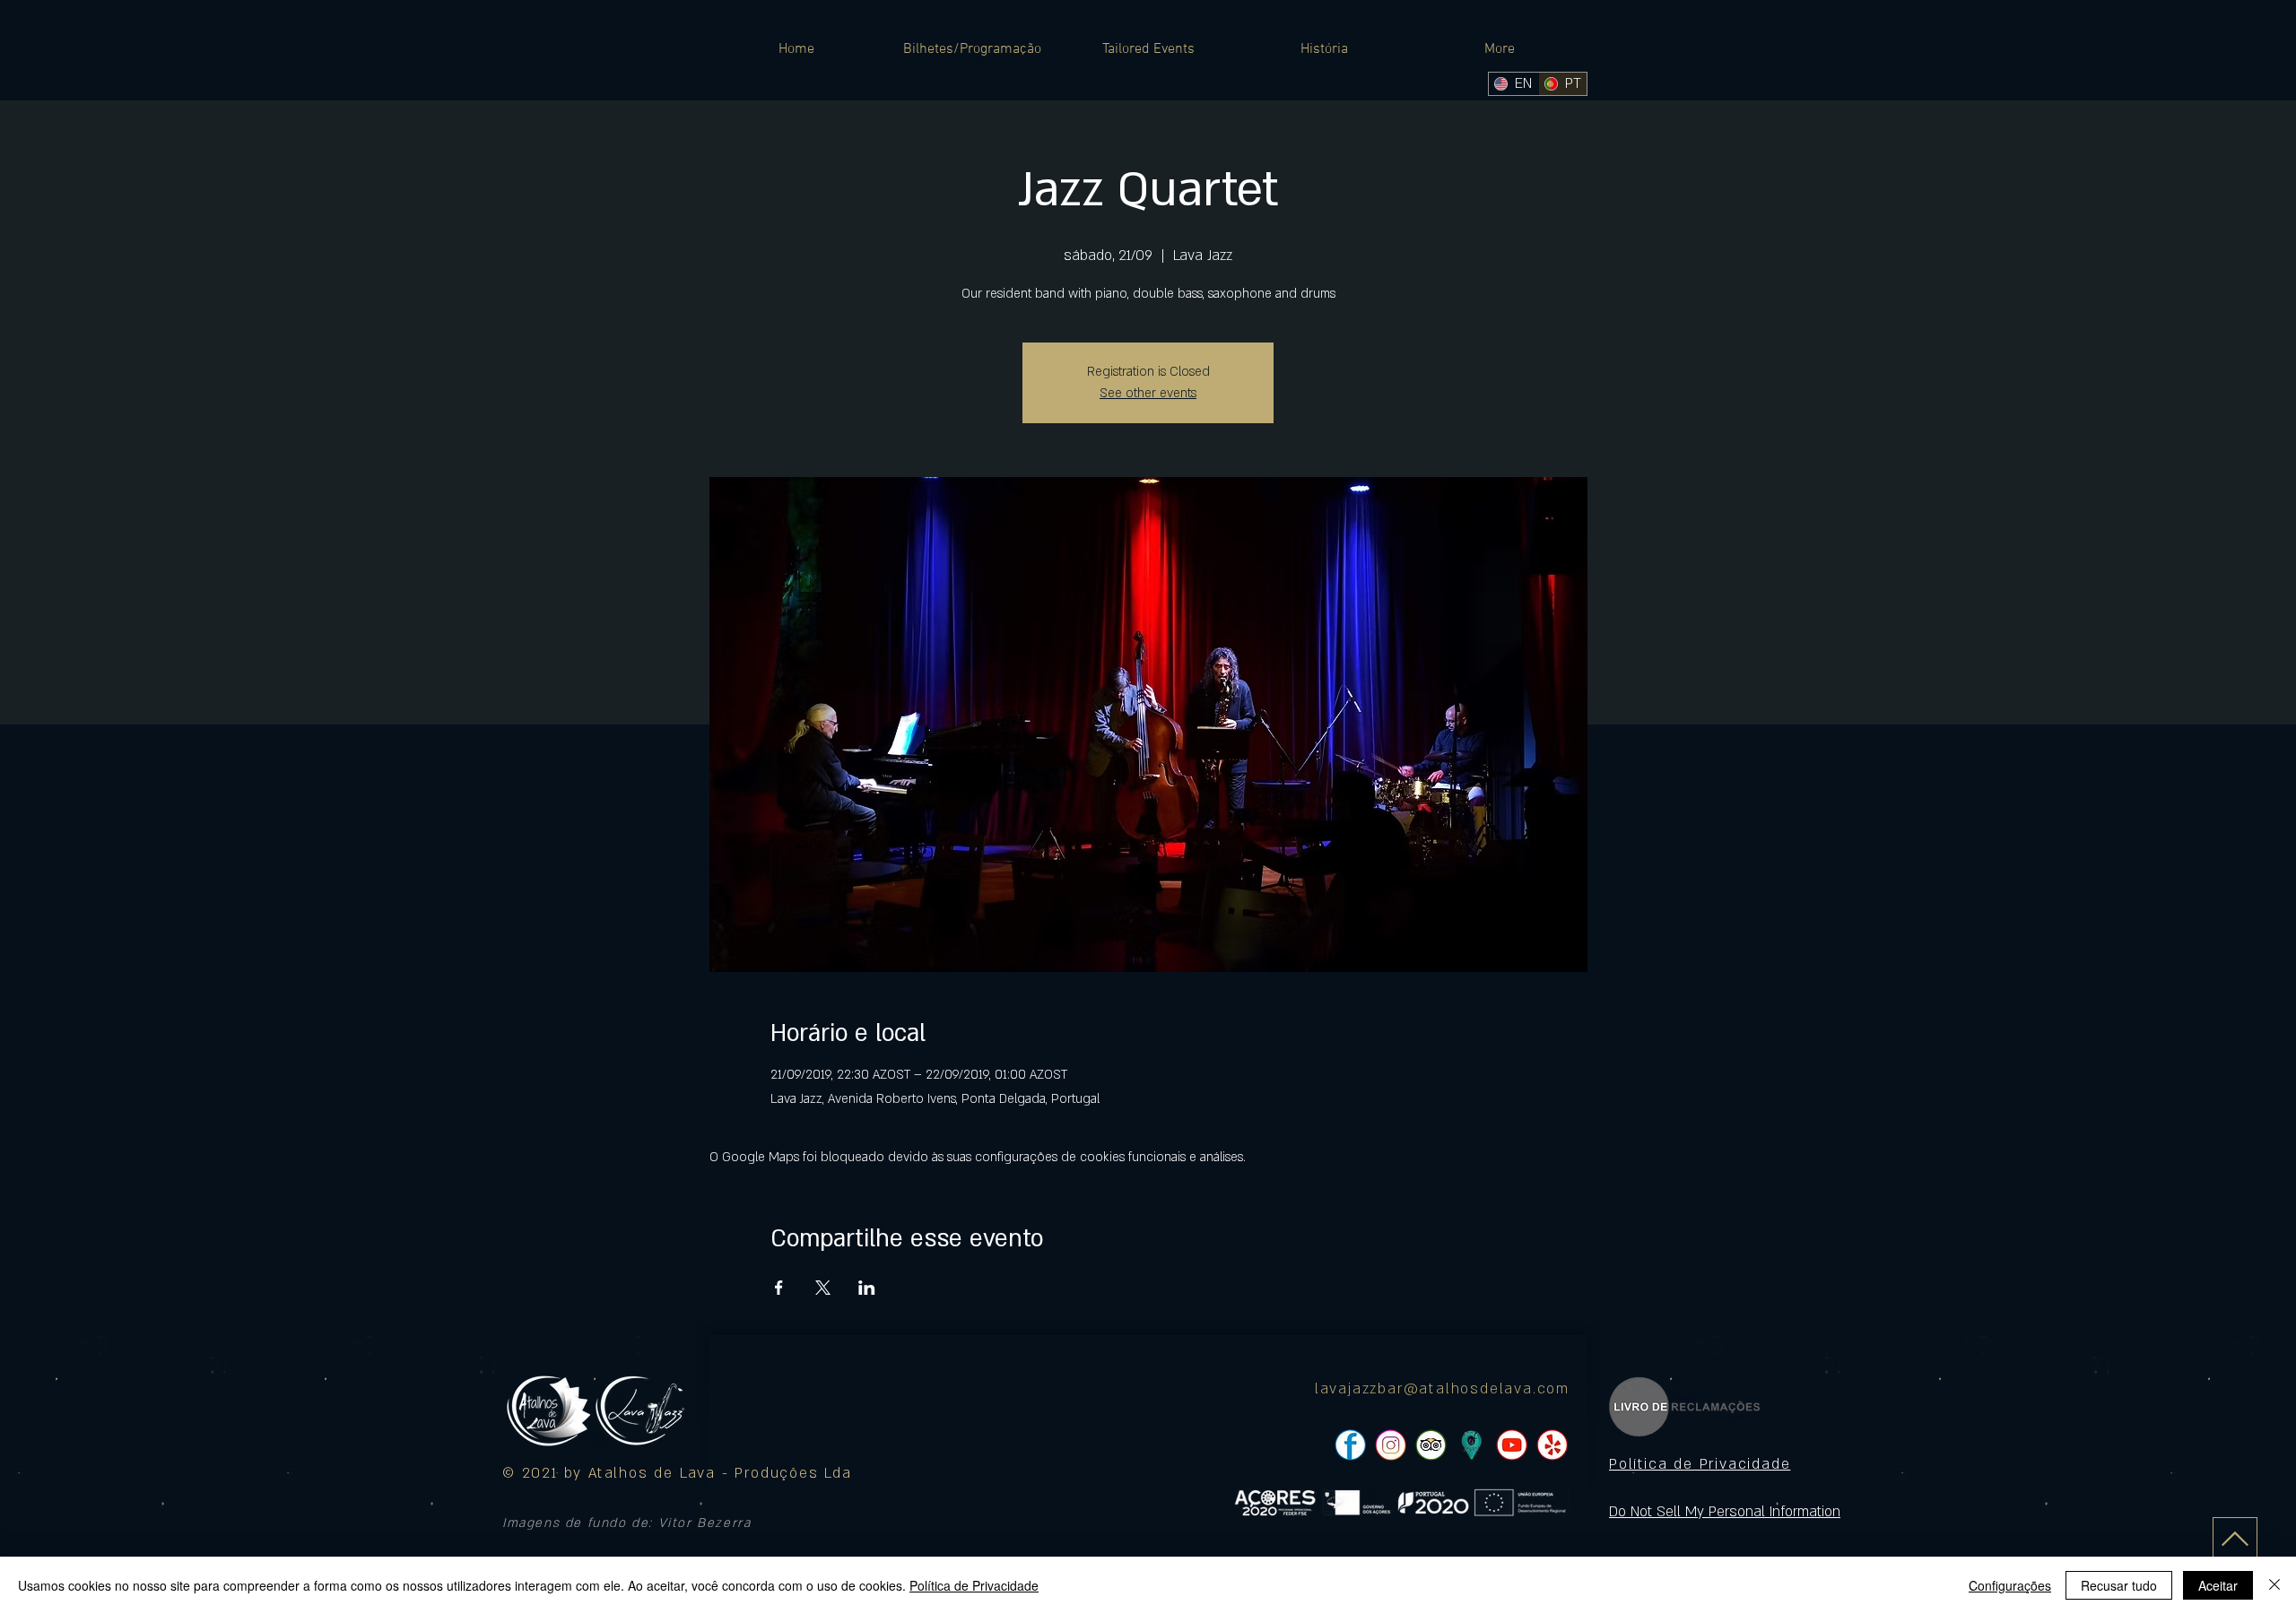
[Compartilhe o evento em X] (823, 1288)
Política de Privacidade (974, 1585)
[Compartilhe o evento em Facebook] (779, 1288)
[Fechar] (2274, 1585)
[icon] (1471, 1445)
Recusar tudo (2119, 1585)
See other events (1148, 393)
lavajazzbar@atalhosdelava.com (1442, 1389)
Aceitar (2218, 1585)
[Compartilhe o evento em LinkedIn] (867, 1288)
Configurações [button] (2010, 1585)
